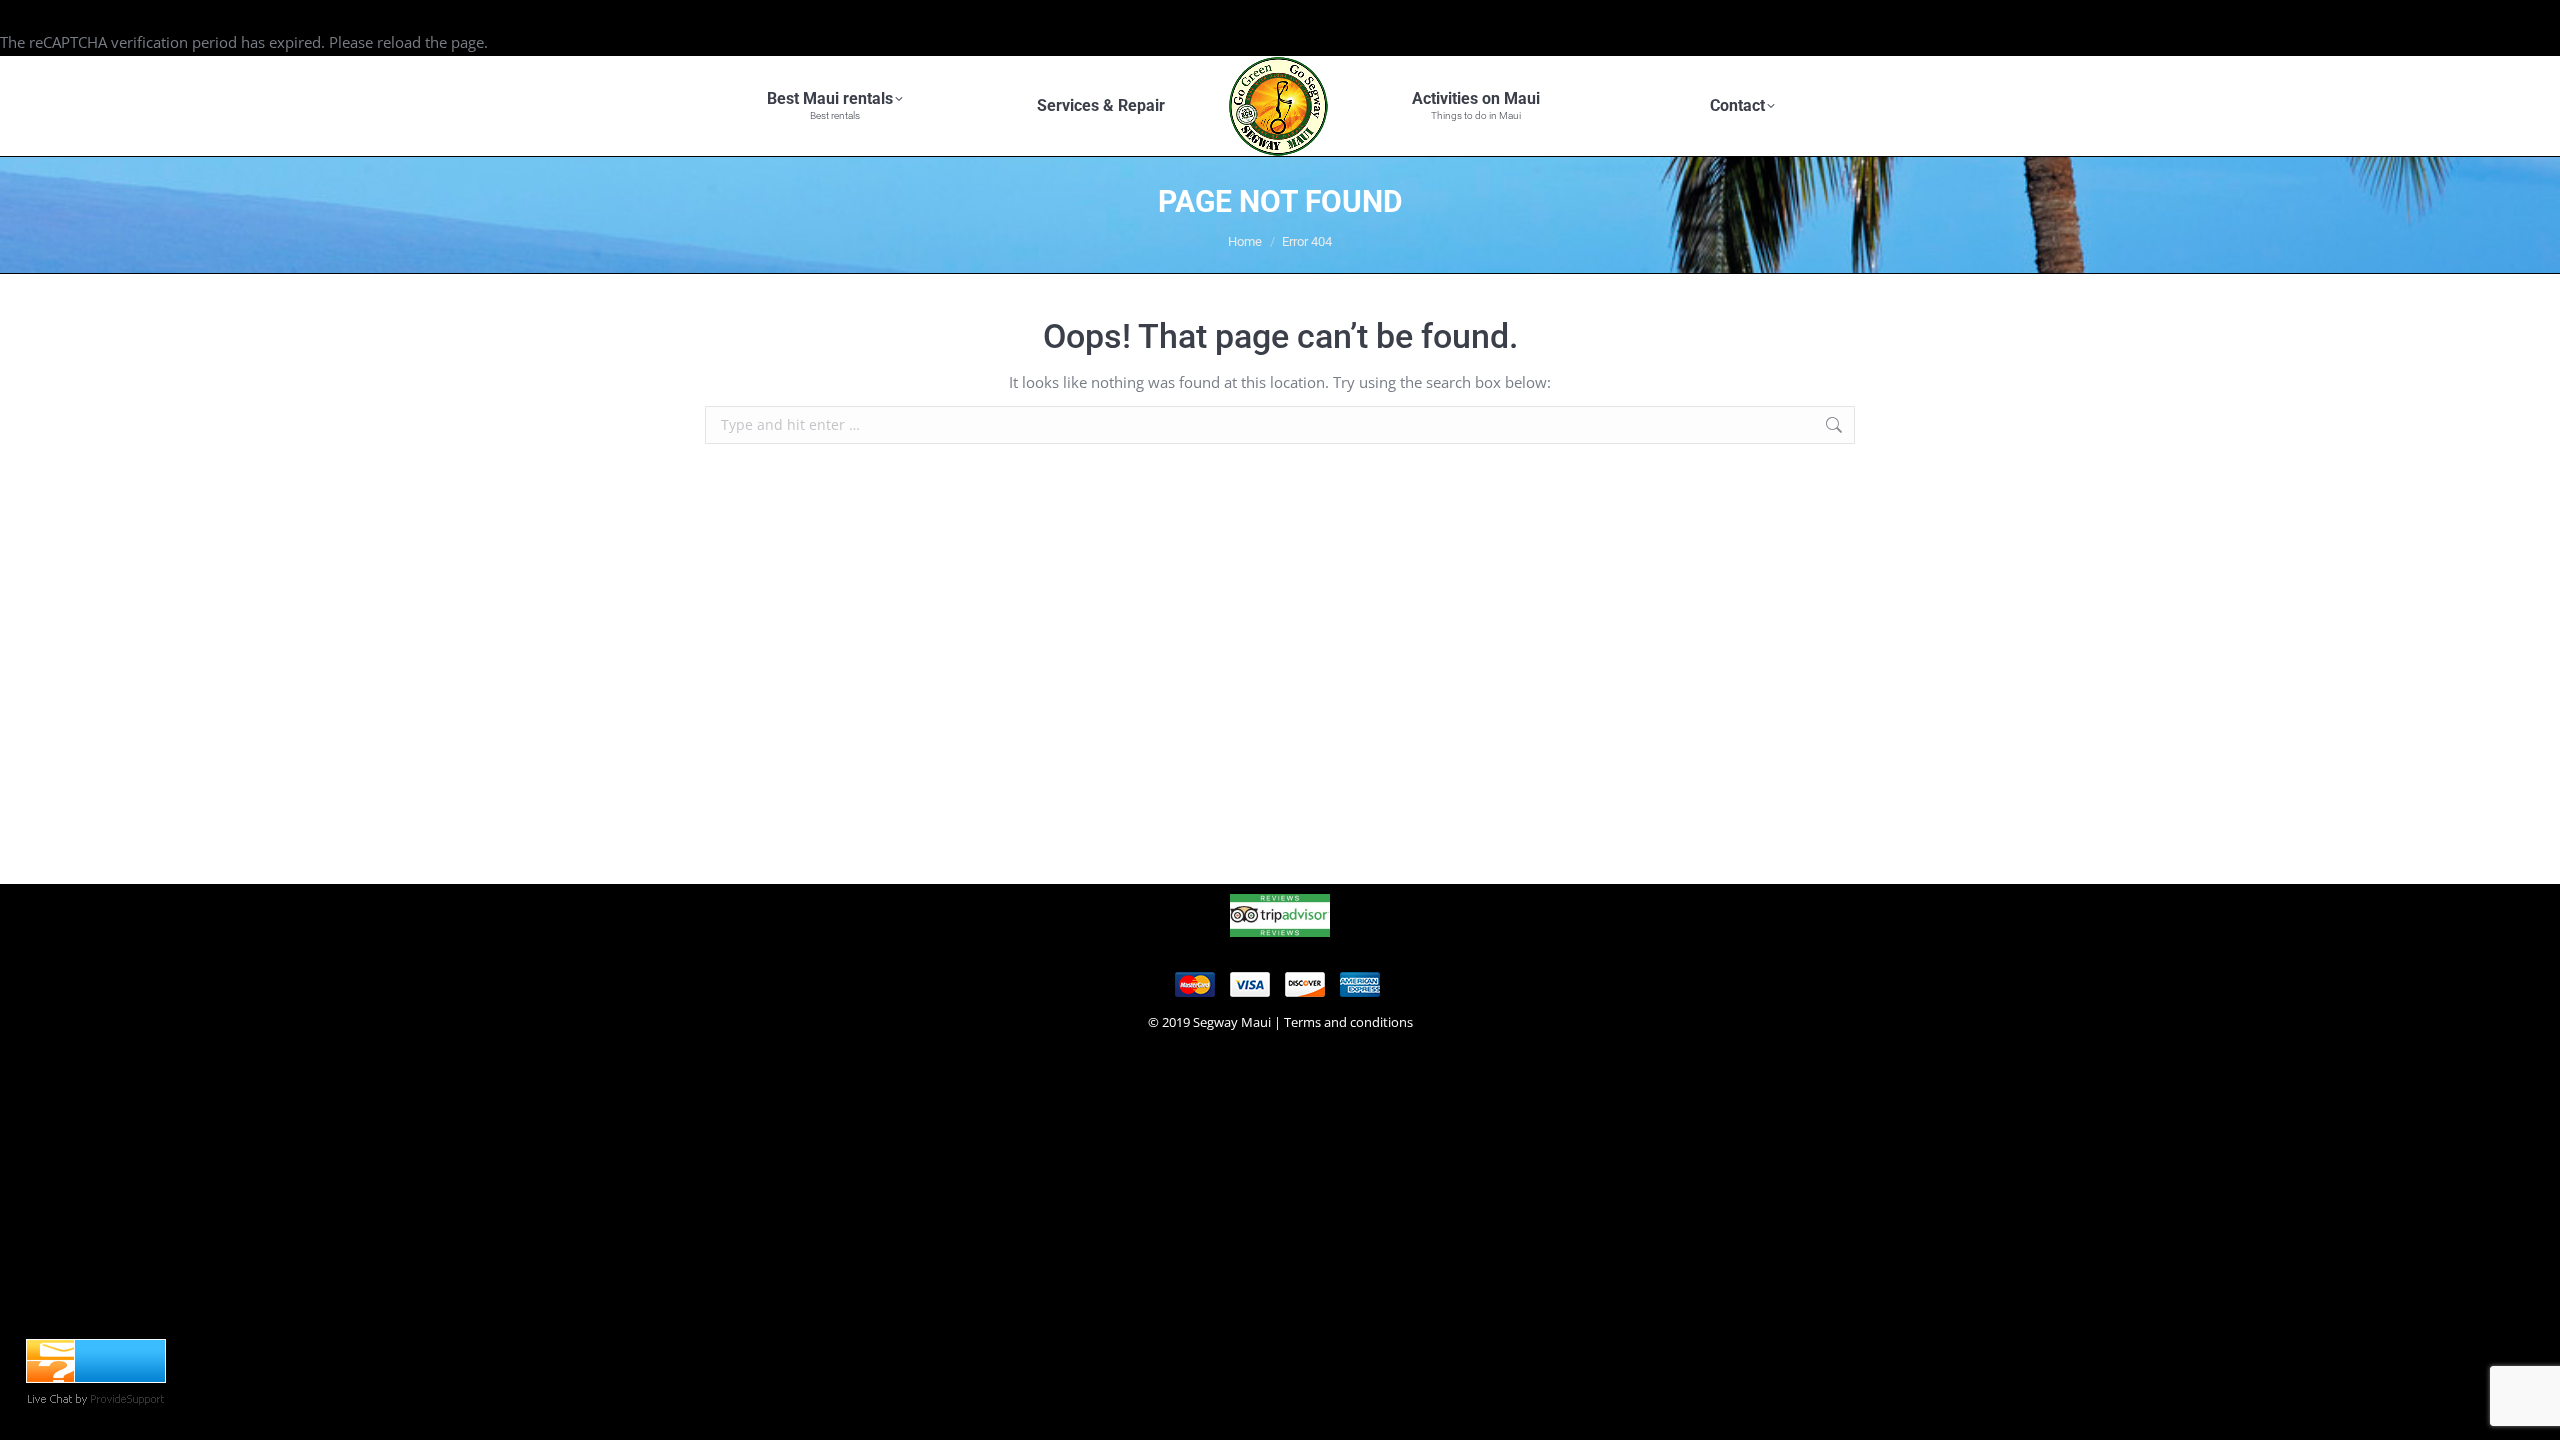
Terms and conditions (1348, 1022)
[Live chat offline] (96, 1377)
